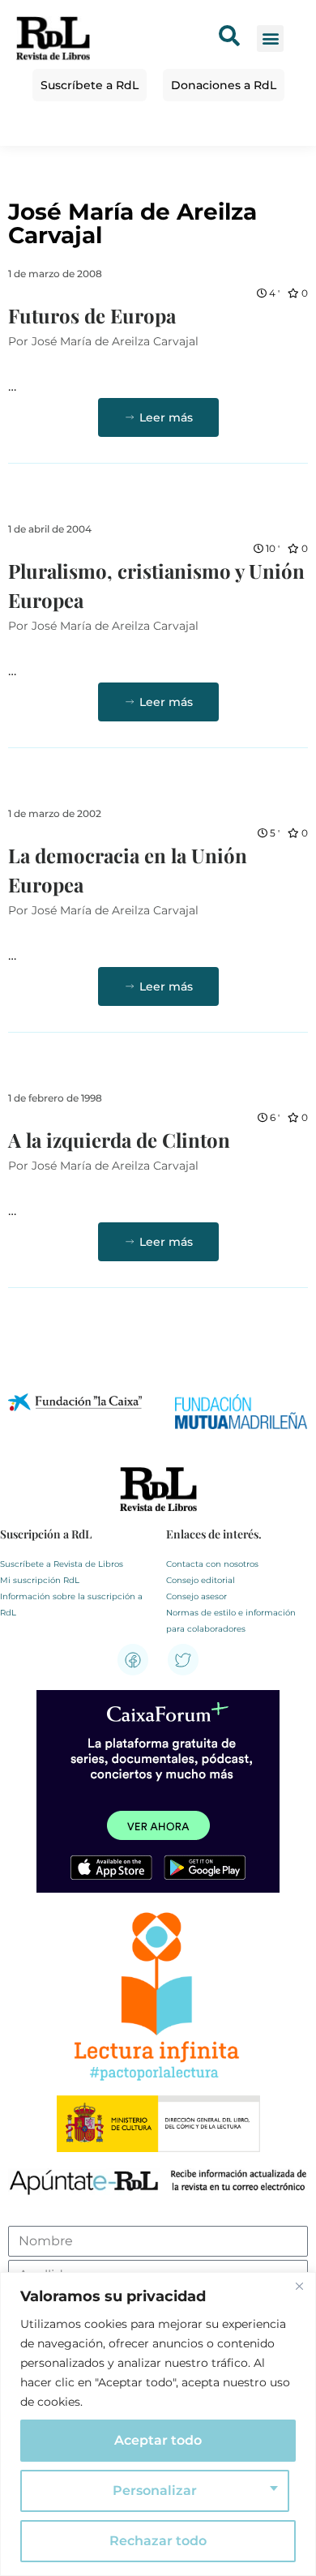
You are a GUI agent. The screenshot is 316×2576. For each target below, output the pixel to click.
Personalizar (155, 2490)
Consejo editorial (201, 1580)
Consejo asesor (196, 1596)
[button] (270, 39)
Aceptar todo (158, 2440)
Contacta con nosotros (212, 1564)
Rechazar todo (158, 2541)
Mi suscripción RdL (40, 1580)
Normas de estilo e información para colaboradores (231, 1621)
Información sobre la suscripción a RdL (71, 1605)
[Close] (299, 2286)
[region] (158, 2424)
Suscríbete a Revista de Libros (62, 1564)
